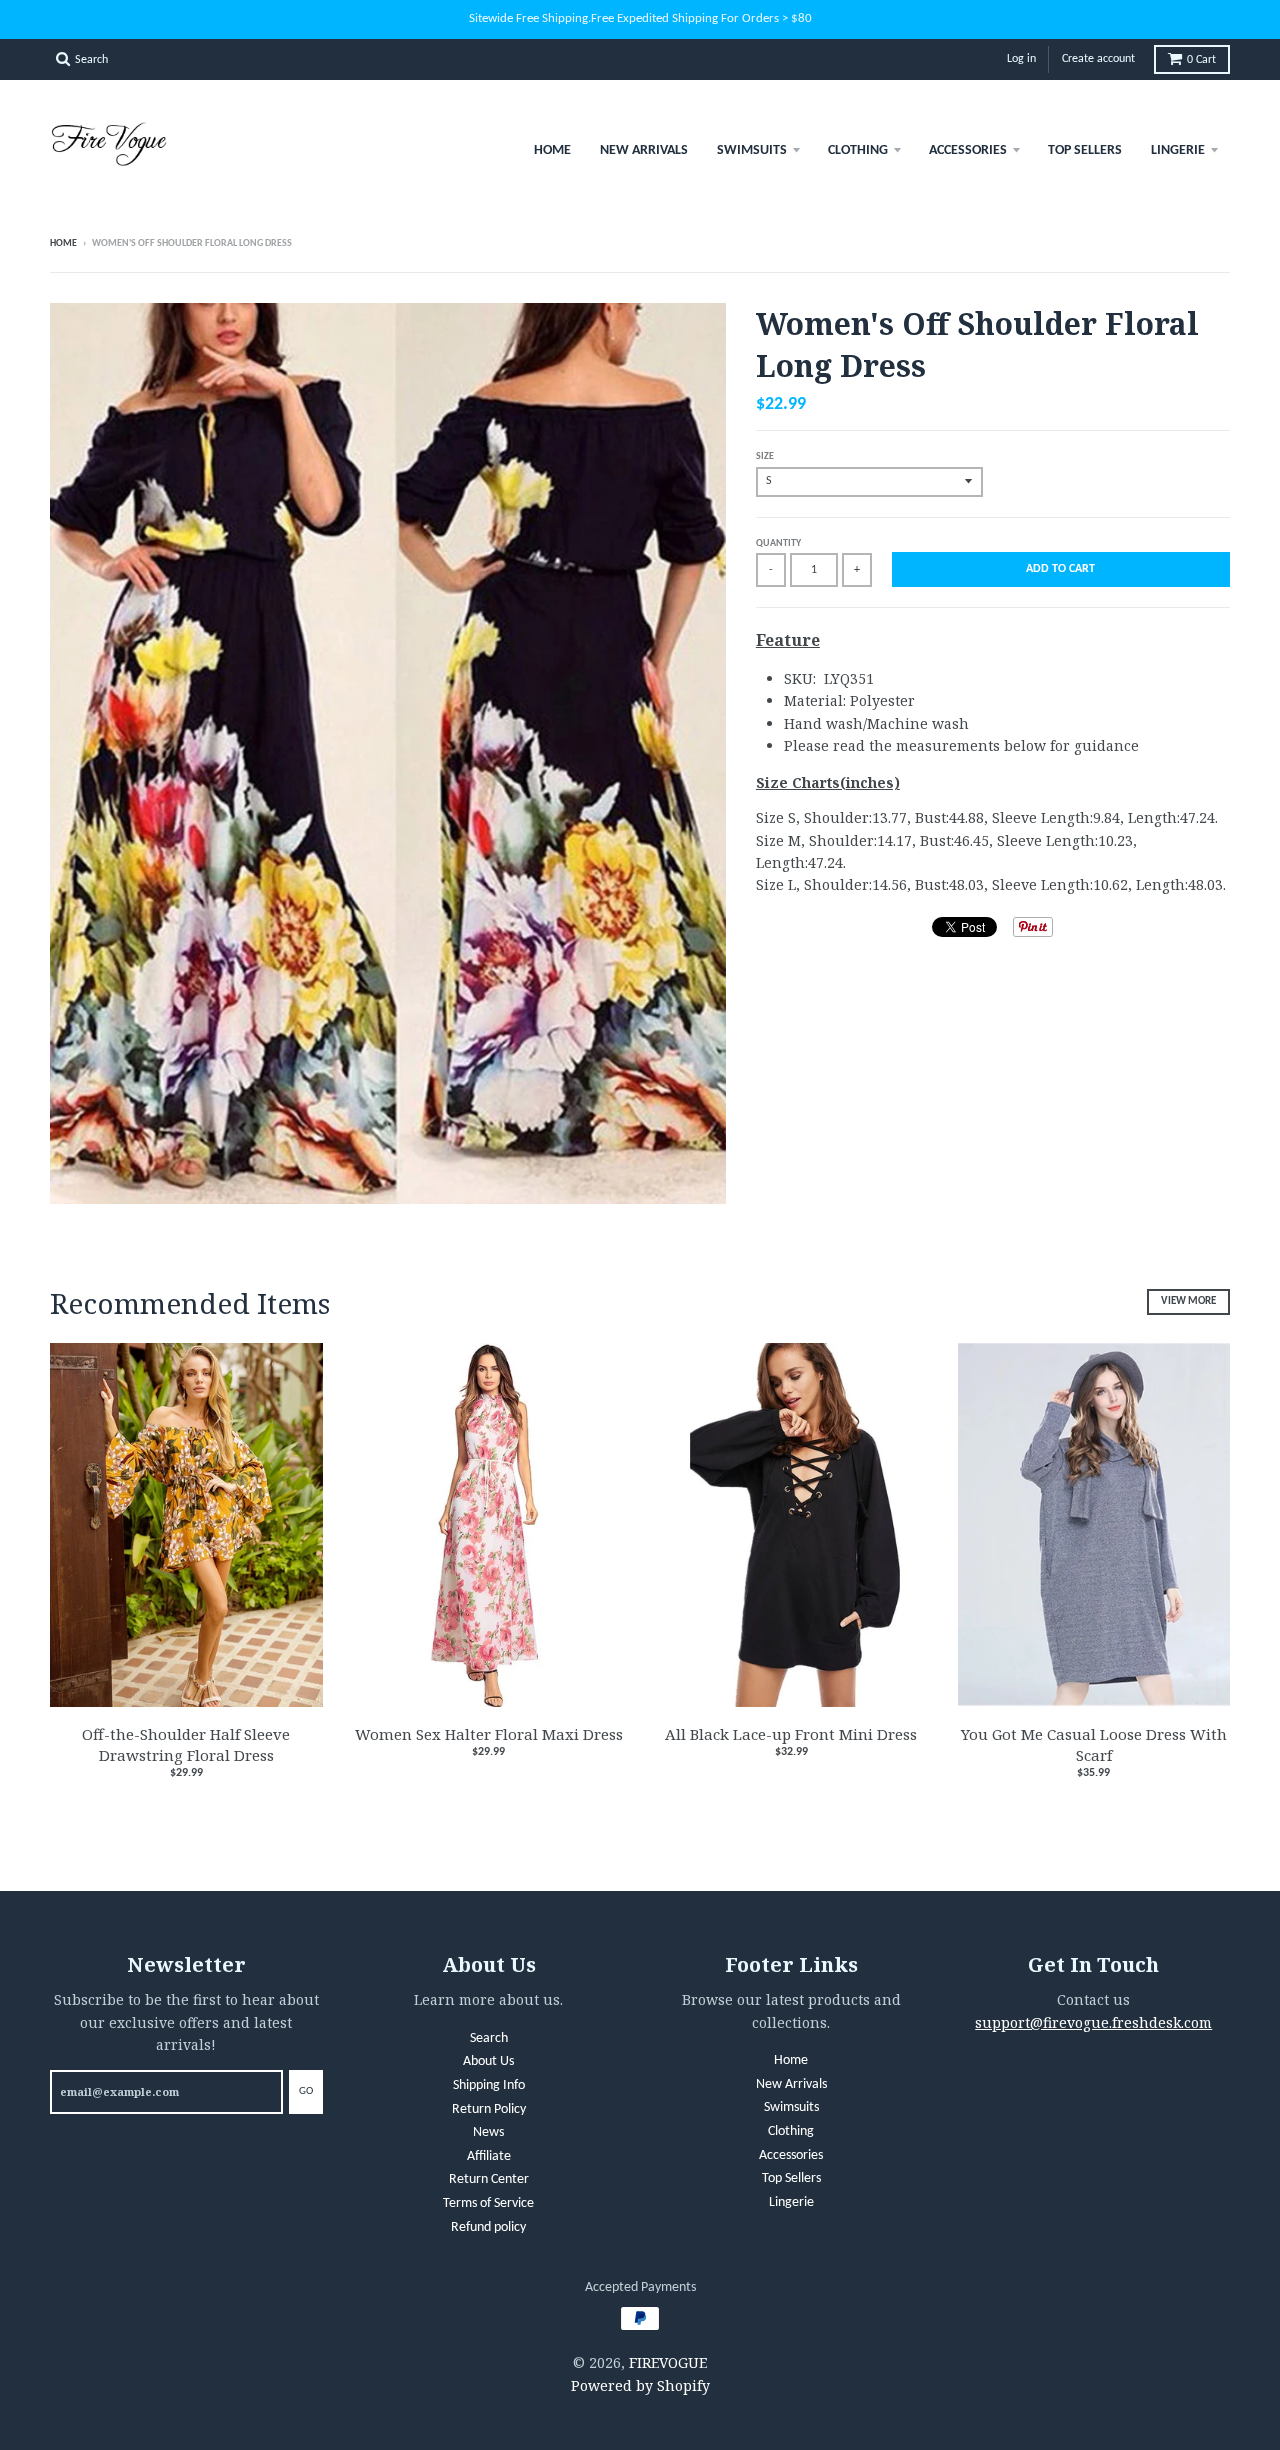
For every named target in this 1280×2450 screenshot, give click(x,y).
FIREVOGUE (668, 2362)
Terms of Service (488, 2203)
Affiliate (489, 2156)
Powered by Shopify (640, 2385)
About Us (488, 2061)
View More (1188, 1301)
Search (489, 2038)
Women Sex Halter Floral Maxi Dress (489, 1734)
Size (765, 456)
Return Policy (489, 2109)
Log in (1021, 59)
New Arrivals (644, 150)
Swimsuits (752, 150)
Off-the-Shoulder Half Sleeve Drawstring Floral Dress (186, 1744)
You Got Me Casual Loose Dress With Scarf (1094, 1744)
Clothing (858, 150)
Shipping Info (489, 2085)
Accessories (968, 150)
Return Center (489, 2179)
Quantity (778, 543)
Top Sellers (1085, 150)
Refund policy (488, 2227)
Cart (1201, 60)
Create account (1098, 59)
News (488, 2132)
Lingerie (1178, 150)
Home (552, 150)
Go (306, 2091)
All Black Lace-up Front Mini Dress (791, 1734)
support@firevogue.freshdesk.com (1093, 2022)
